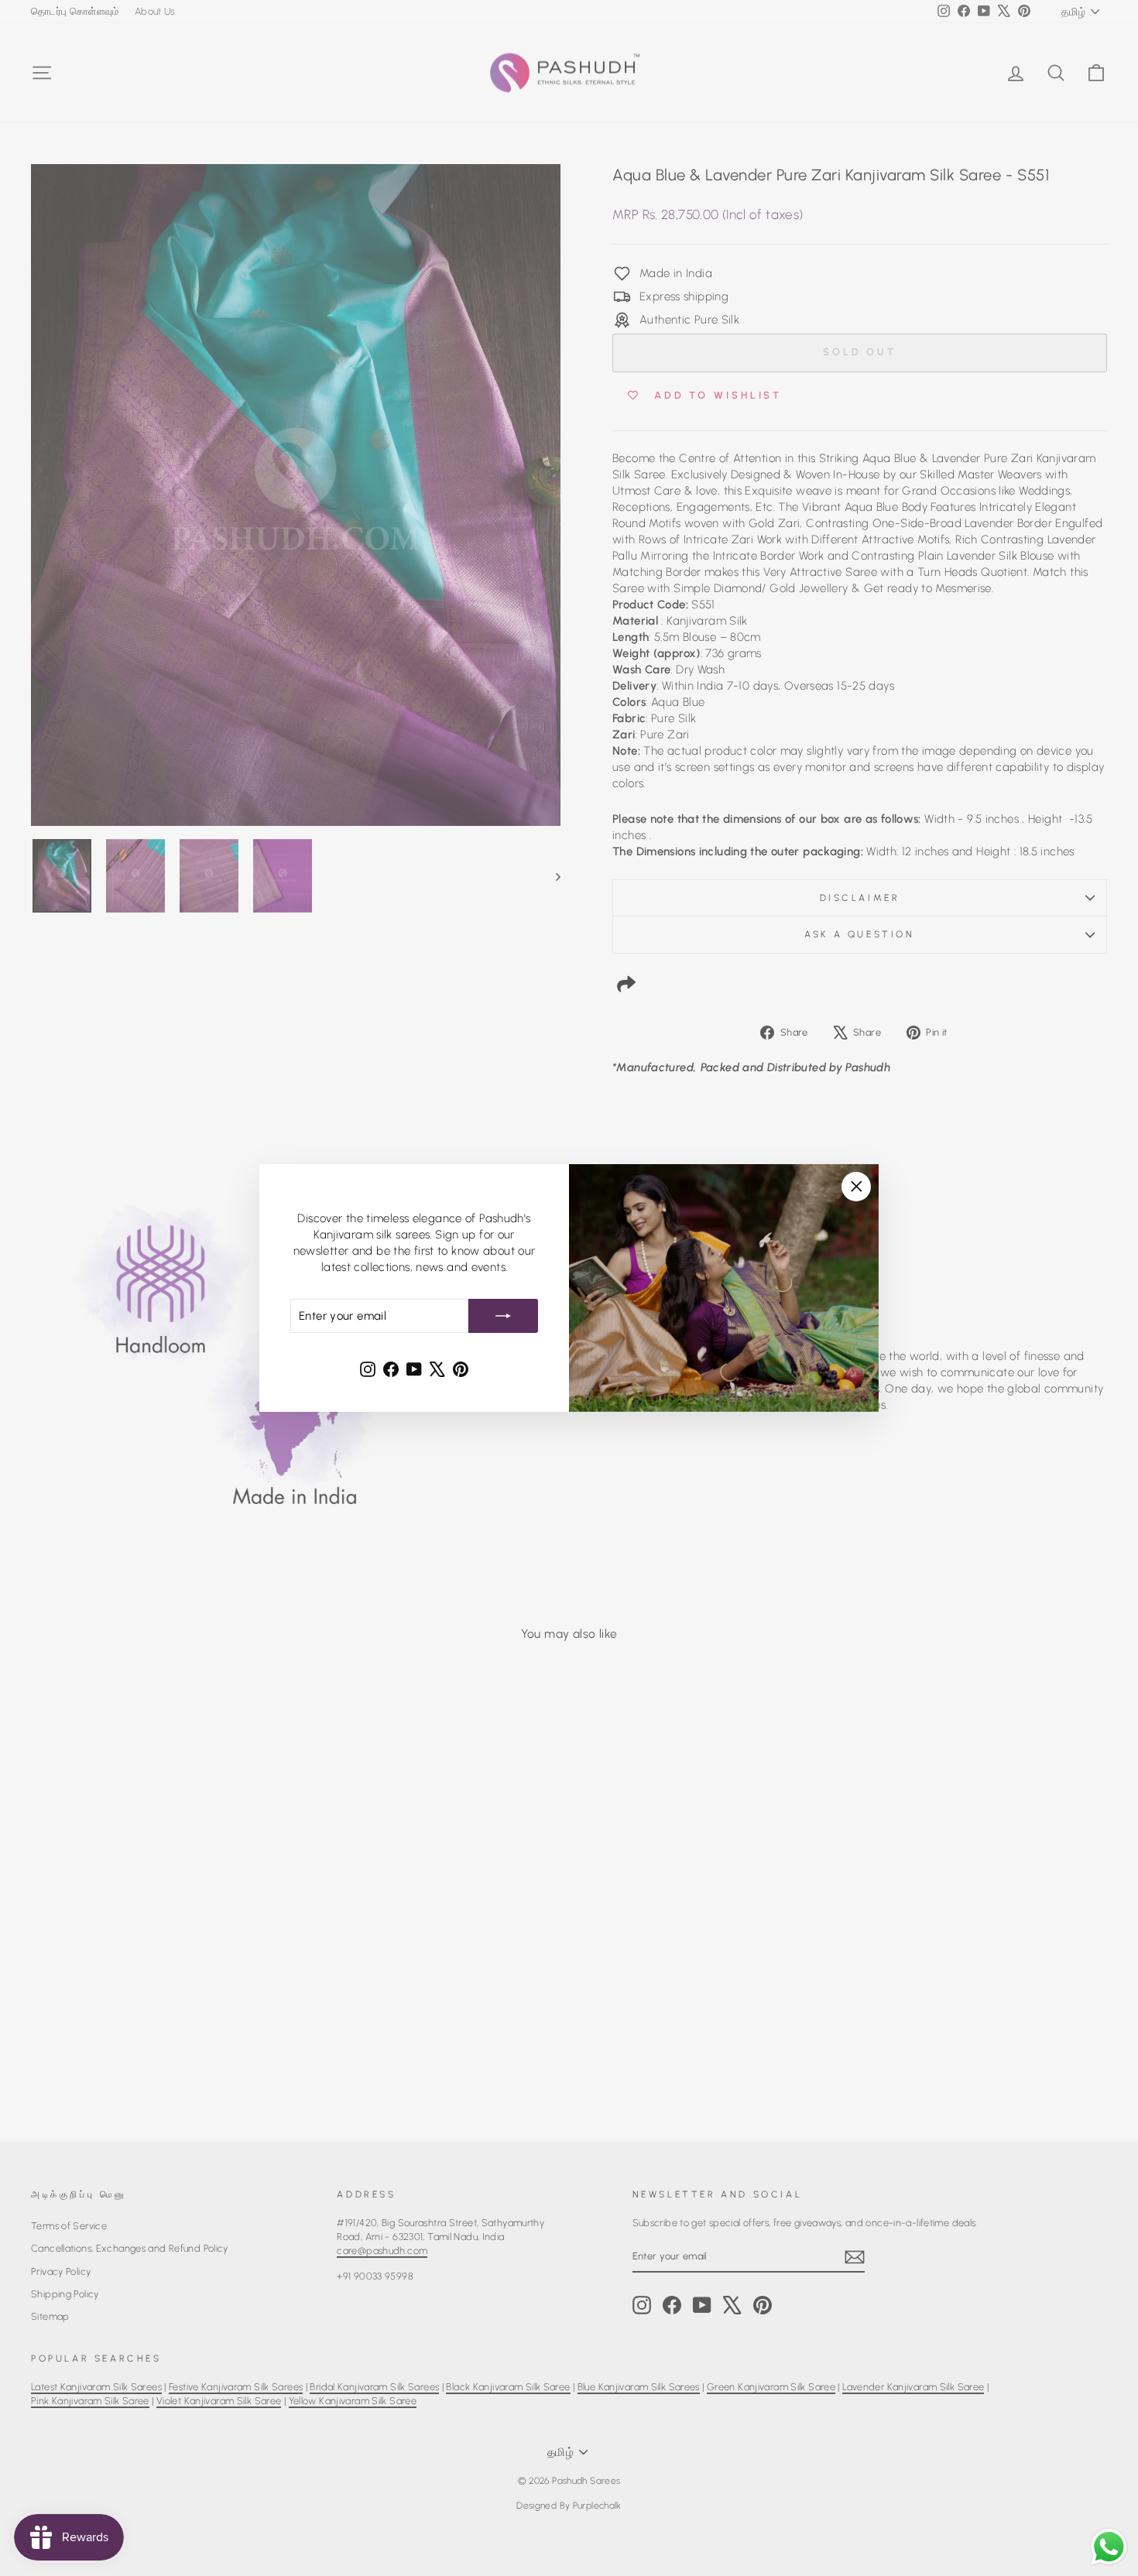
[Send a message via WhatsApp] (1109, 2547)
